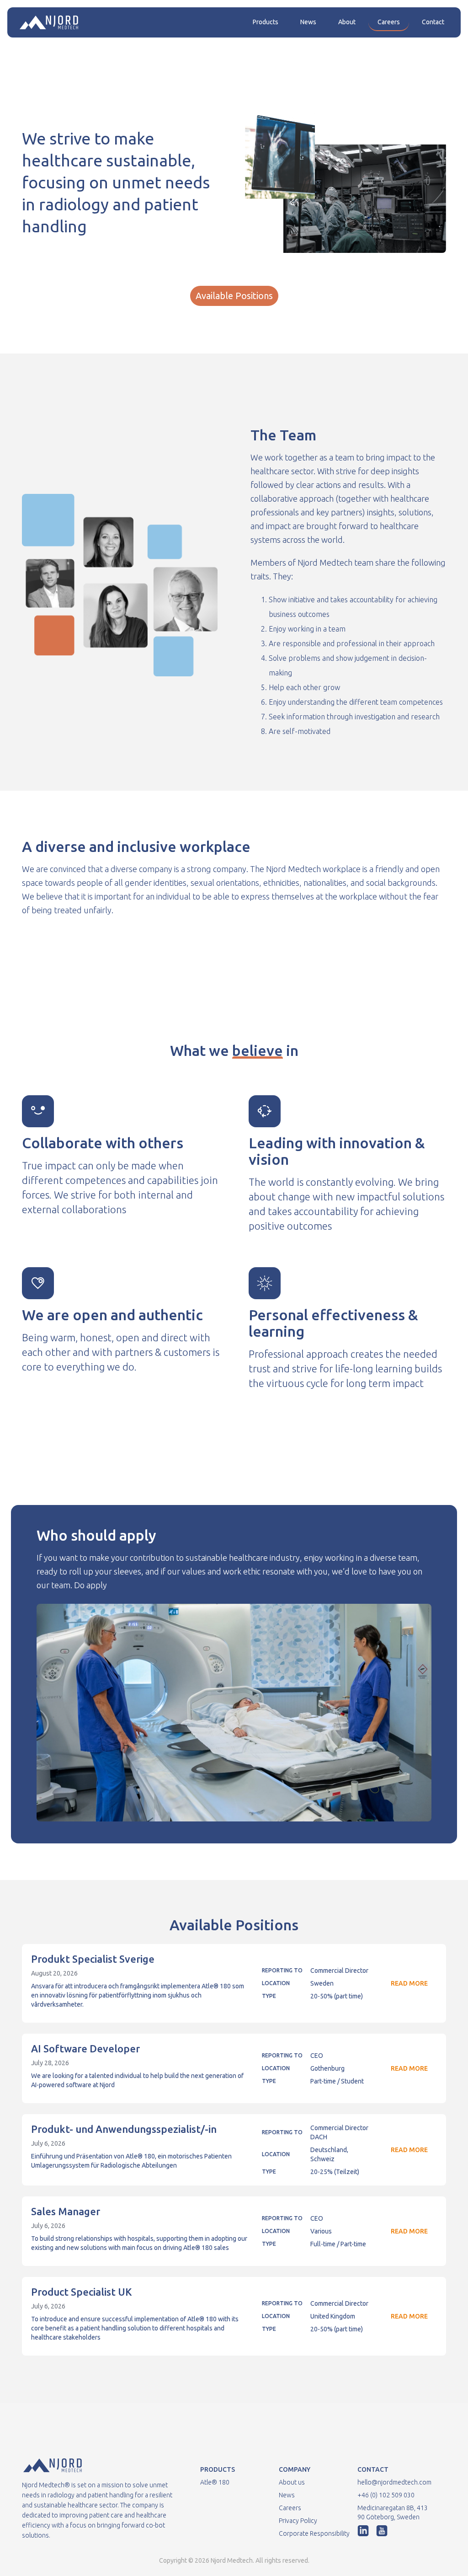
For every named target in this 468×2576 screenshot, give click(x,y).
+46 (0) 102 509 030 (386, 2495)
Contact (433, 22)
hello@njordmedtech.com (394, 2482)
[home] (49, 22)
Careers (389, 22)
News (308, 22)
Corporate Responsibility (314, 2533)
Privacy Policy (298, 2521)
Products (266, 22)
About (347, 22)
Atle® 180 (215, 2482)
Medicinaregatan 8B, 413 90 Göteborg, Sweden (393, 2512)
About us (292, 2482)
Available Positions (234, 296)
